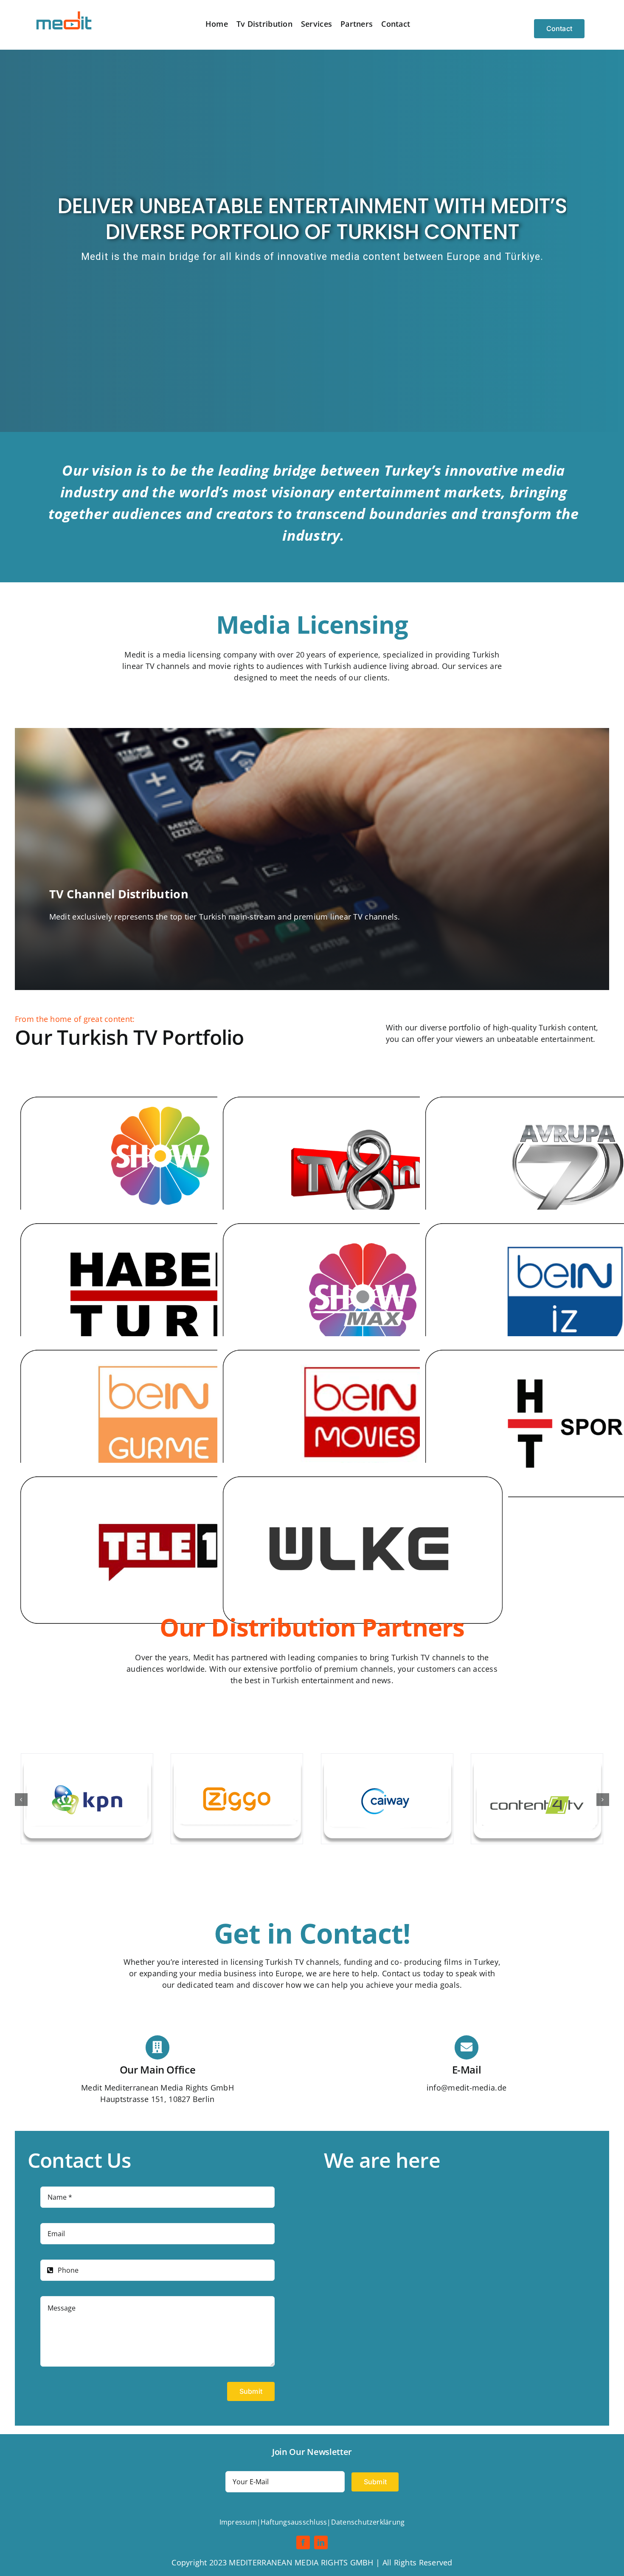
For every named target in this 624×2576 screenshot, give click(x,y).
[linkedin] (321, 2542)
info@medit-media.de (467, 2088)
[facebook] (303, 2542)
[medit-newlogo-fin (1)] (65, 12)
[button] (21, 1800)
